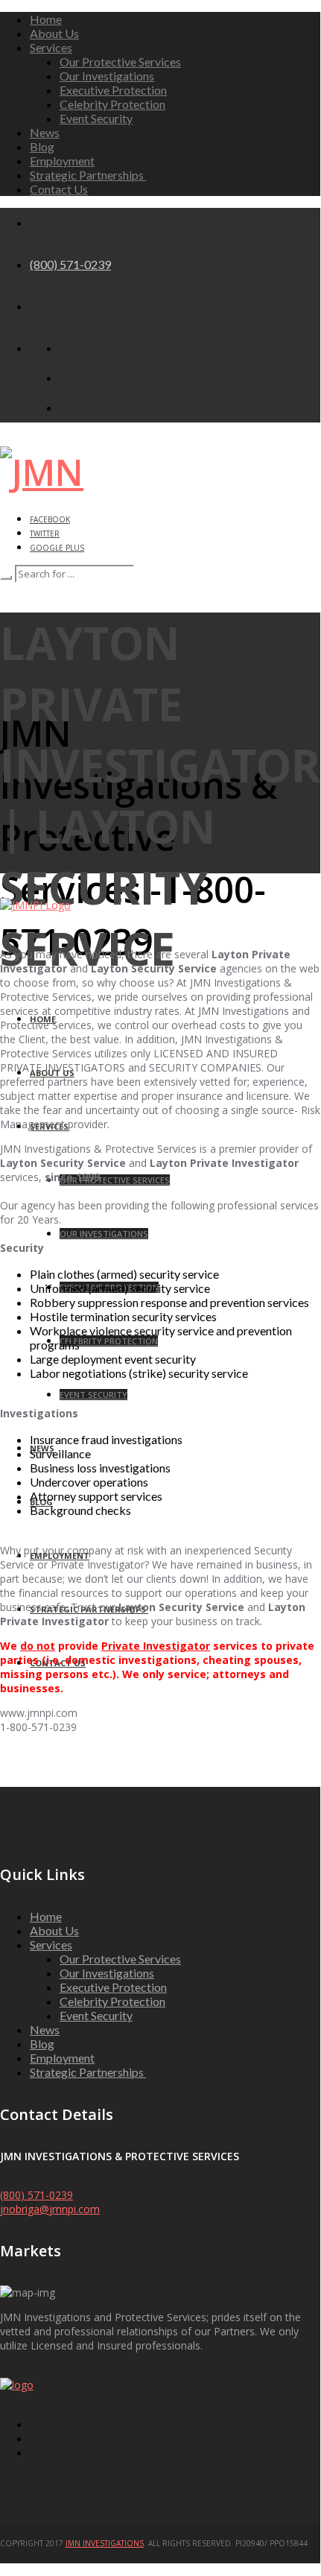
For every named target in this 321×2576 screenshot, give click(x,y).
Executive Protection (113, 90)
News (45, 132)
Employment (62, 161)
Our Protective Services (120, 61)
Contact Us (59, 189)
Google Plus (57, 548)
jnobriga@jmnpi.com (50, 2209)
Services (51, 47)
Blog (42, 146)
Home (46, 19)
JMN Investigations (105, 2543)
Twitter (45, 534)
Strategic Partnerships (88, 175)
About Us (54, 33)
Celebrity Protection (112, 104)
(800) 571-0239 (70, 264)
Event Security (96, 118)
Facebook (50, 519)
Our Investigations (107, 76)
